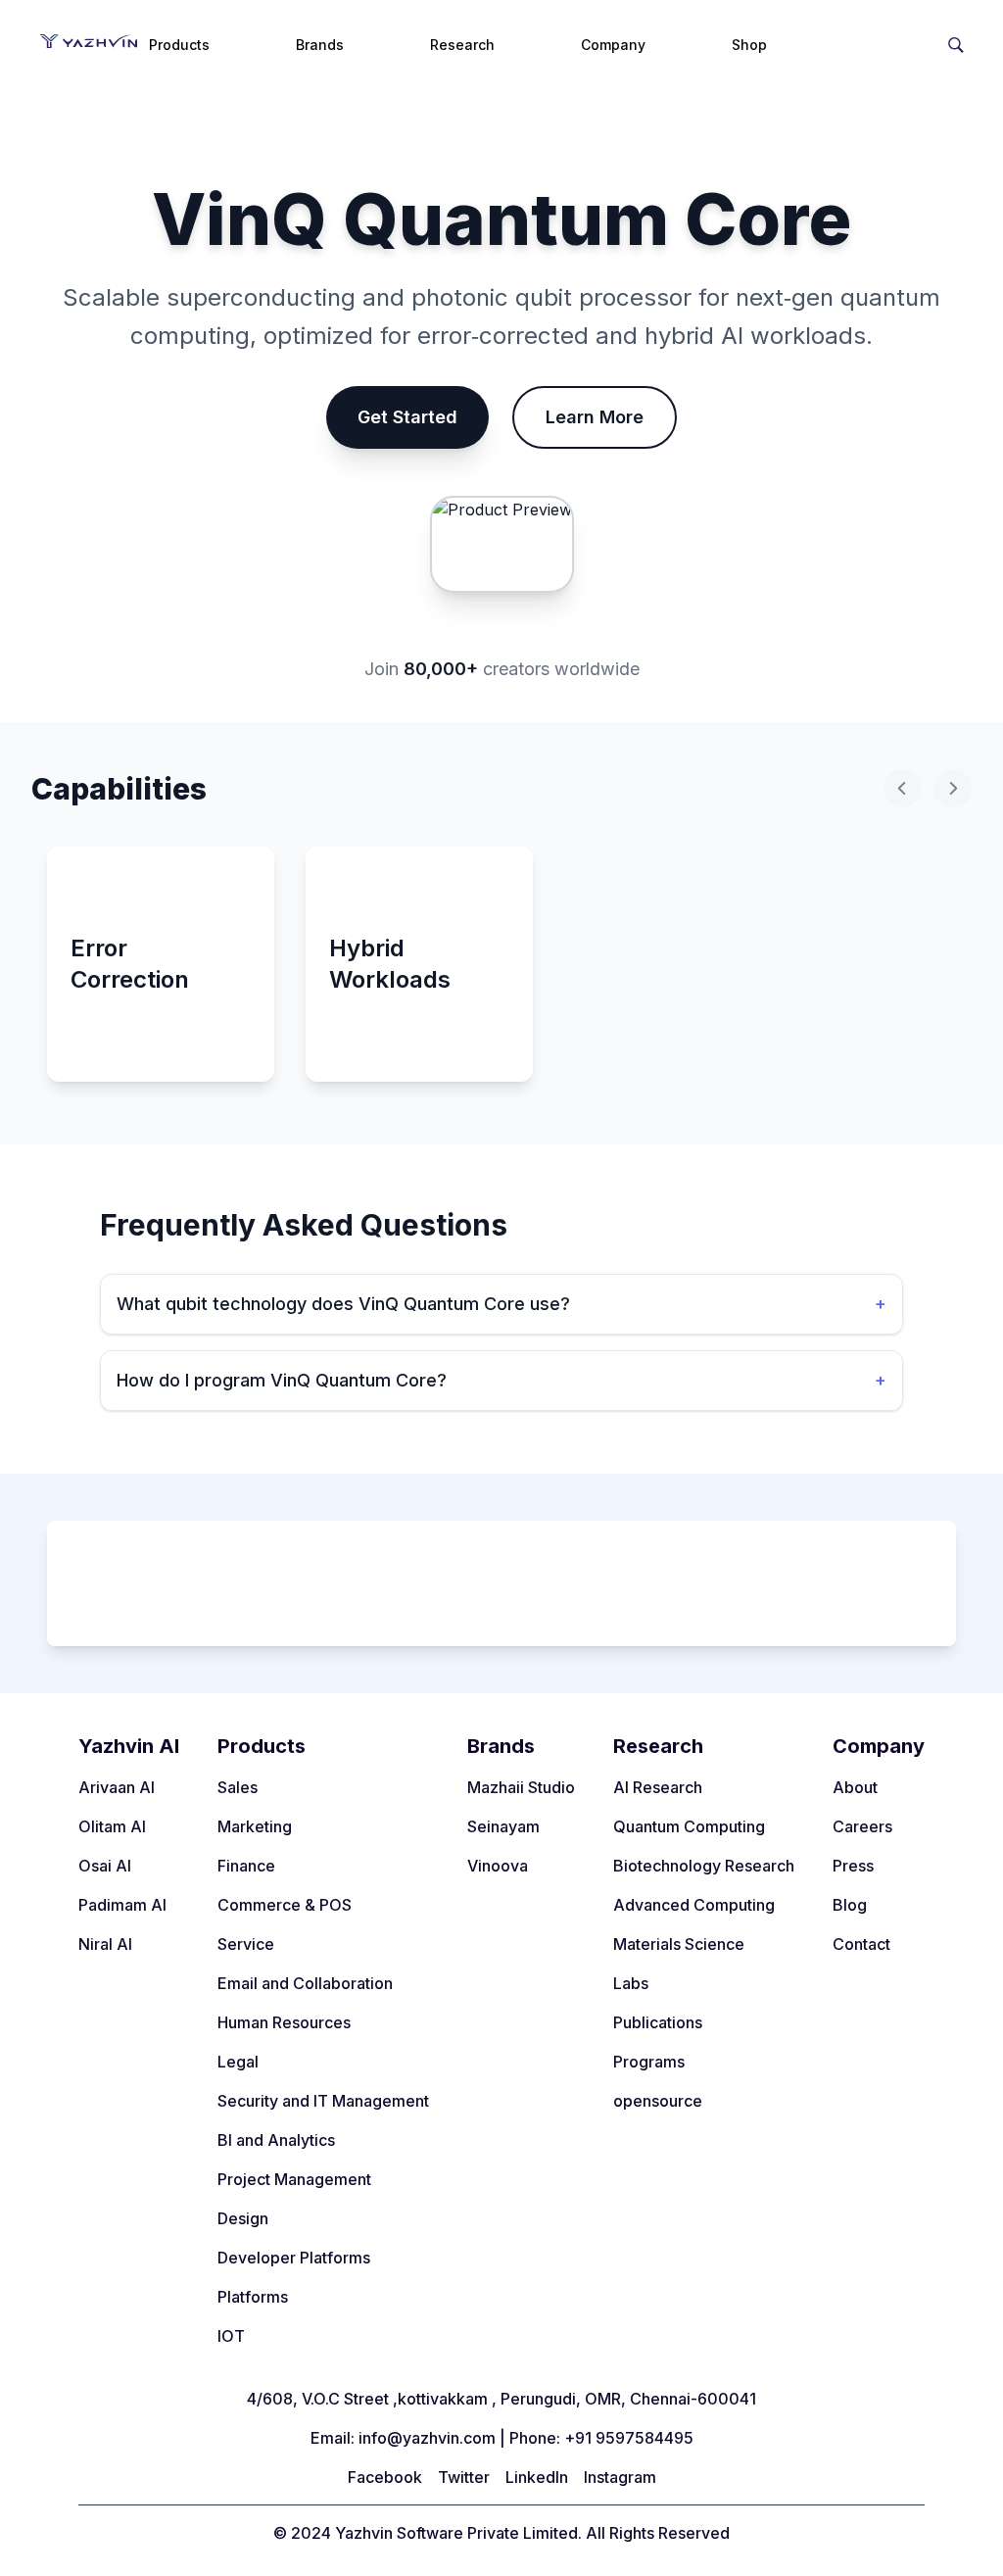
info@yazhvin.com (427, 2438)
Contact (861, 1944)
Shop (749, 45)
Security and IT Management (323, 2101)
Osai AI (105, 1866)
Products (179, 45)
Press (853, 1866)
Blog (850, 1905)
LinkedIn (537, 2477)
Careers (862, 1826)
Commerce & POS (285, 1905)
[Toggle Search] (956, 41)
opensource (658, 2101)
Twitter (464, 2477)
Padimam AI (122, 1905)
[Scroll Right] (953, 788)
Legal (238, 2062)
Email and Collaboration (305, 1983)
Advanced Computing (694, 1905)
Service (246, 1944)
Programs (649, 2062)
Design (243, 2218)
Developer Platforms (294, 2258)
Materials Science (679, 1944)
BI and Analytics (276, 2140)
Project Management (294, 2179)
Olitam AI (112, 1826)
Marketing (255, 1826)
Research (462, 45)
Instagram (620, 2477)
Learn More (595, 417)
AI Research (658, 1787)
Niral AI (105, 1944)
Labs (631, 1983)
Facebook (385, 2477)
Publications (658, 2022)
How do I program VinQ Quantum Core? (501, 1380)
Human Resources (284, 2022)
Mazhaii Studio (521, 1787)
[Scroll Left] (903, 788)
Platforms (253, 2297)
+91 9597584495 (629, 2438)
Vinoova (498, 1866)
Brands (320, 45)
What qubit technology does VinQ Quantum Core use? (501, 1304)
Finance (246, 1866)
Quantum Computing (689, 1826)
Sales (238, 1787)
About (855, 1787)
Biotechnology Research (704, 1866)
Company (613, 45)
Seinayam (503, 1826)
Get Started (407, 417)
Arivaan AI (117, 1787)
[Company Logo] (88, 41)
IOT (231, 2336)
